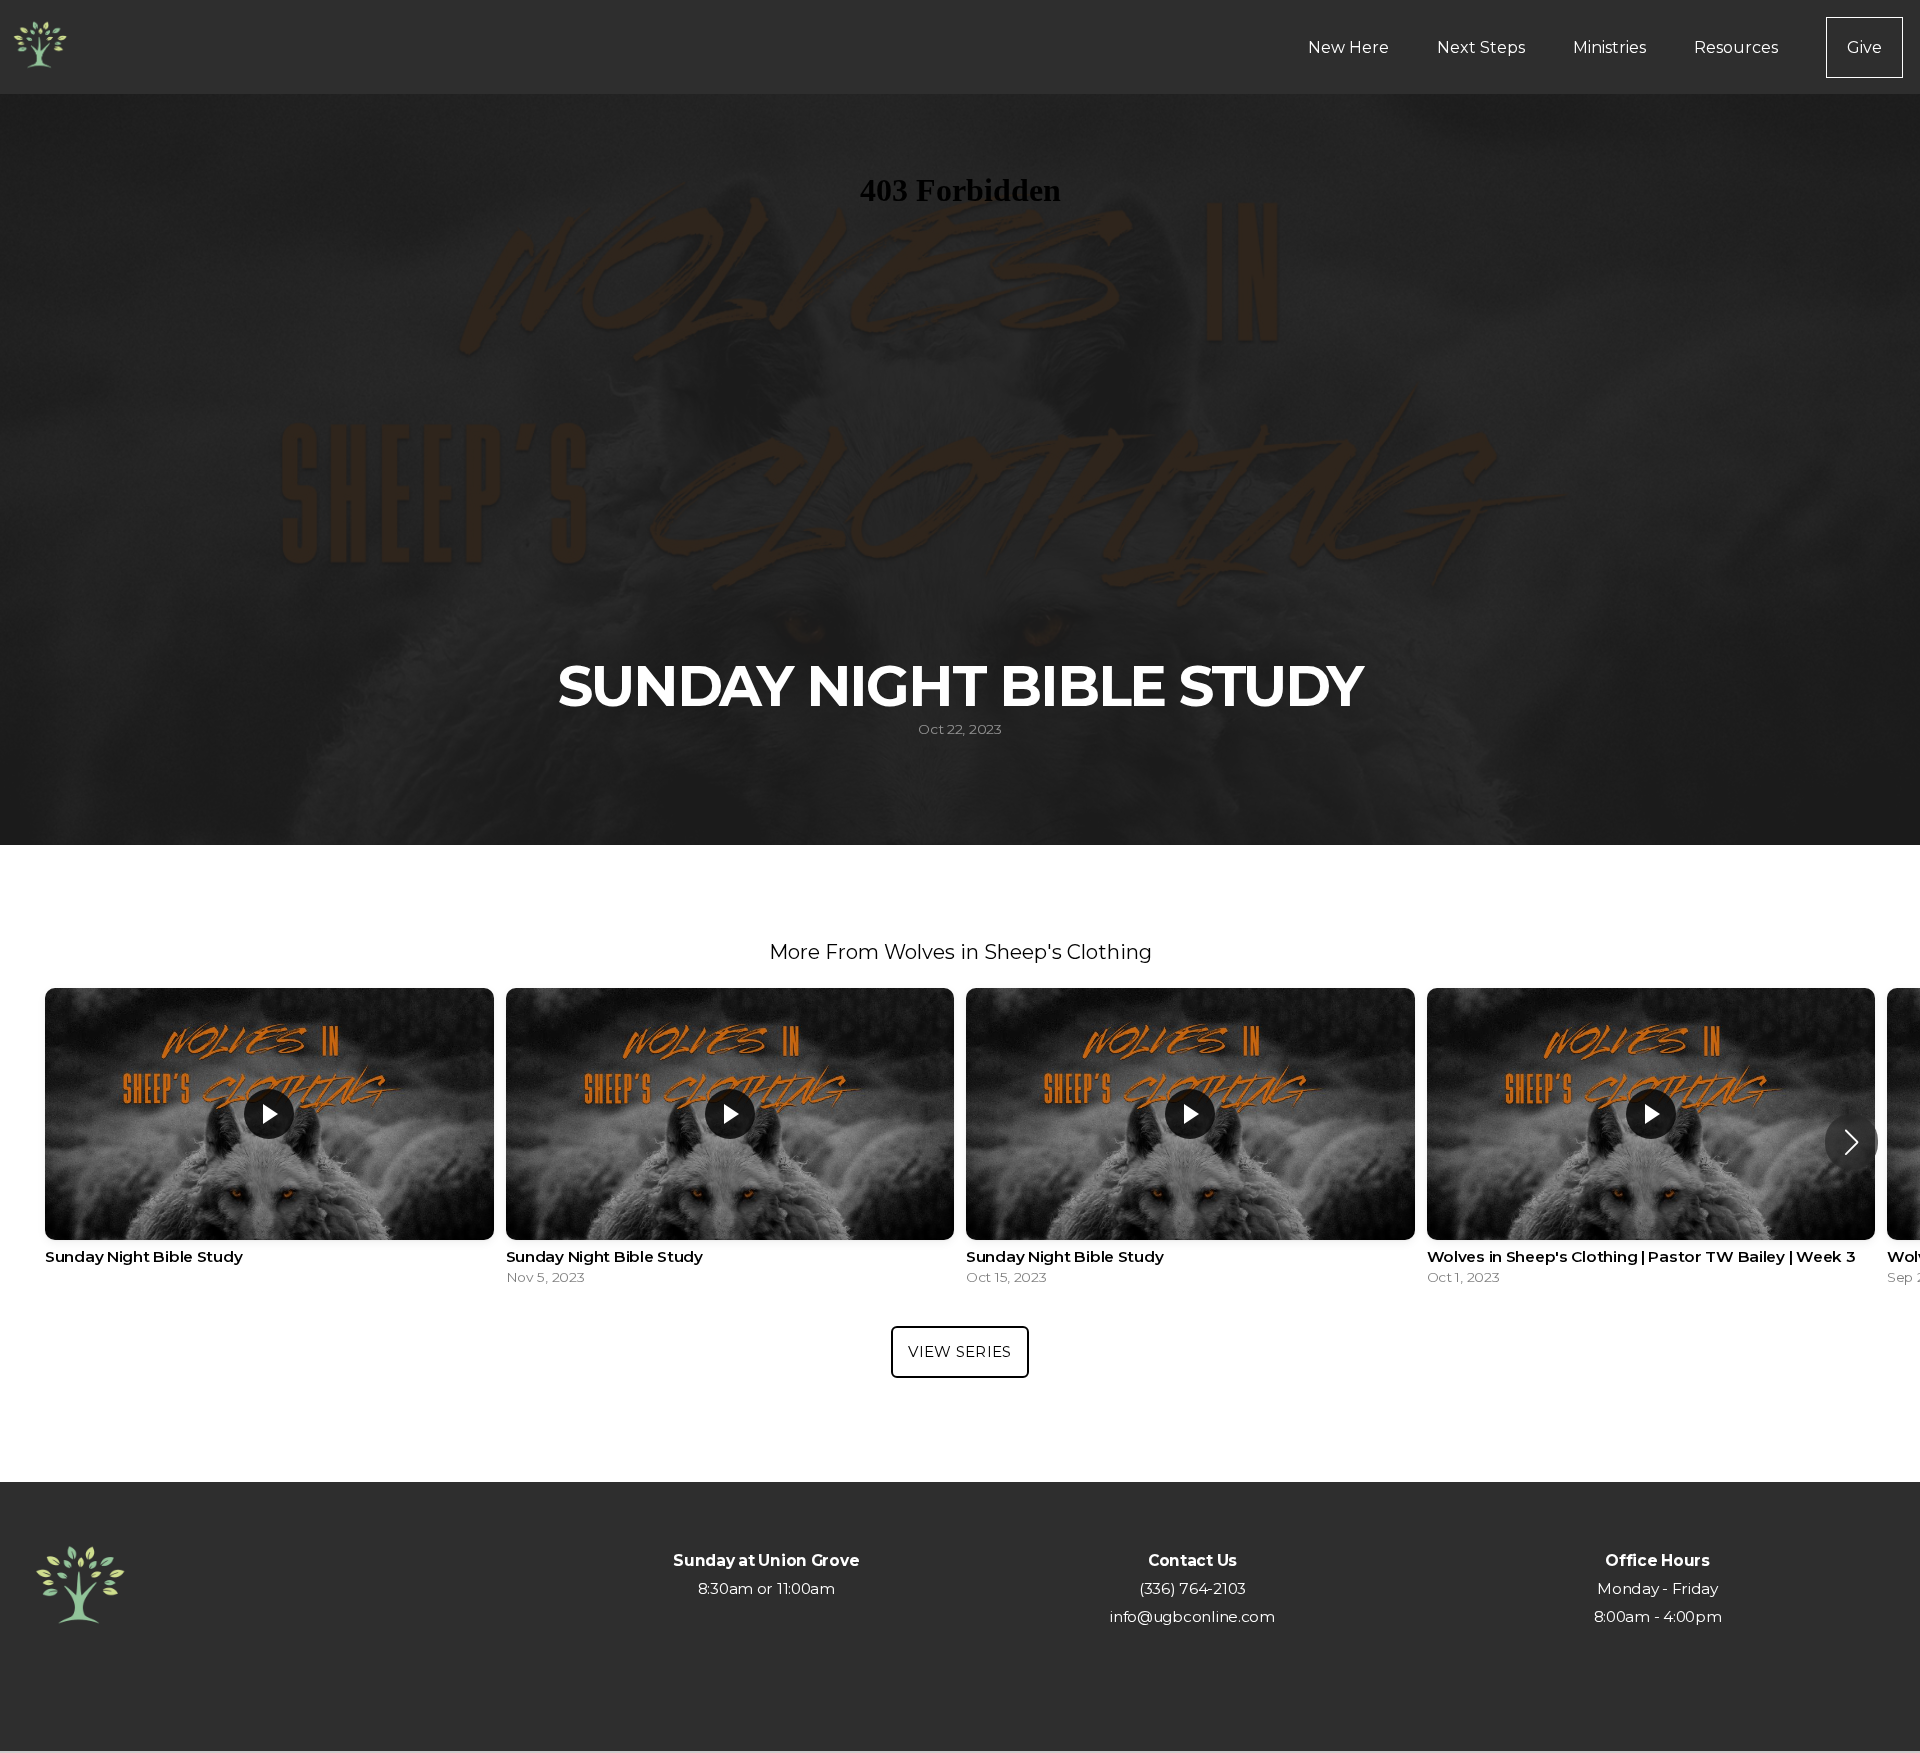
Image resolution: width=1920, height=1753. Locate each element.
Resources (1738, 47)
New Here (1350, 47)
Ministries (1611, 47)
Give (1864, 47)
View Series (959, 1351)
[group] (269, 1142)
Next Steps (1483, 47)
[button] (1851, 1142)
